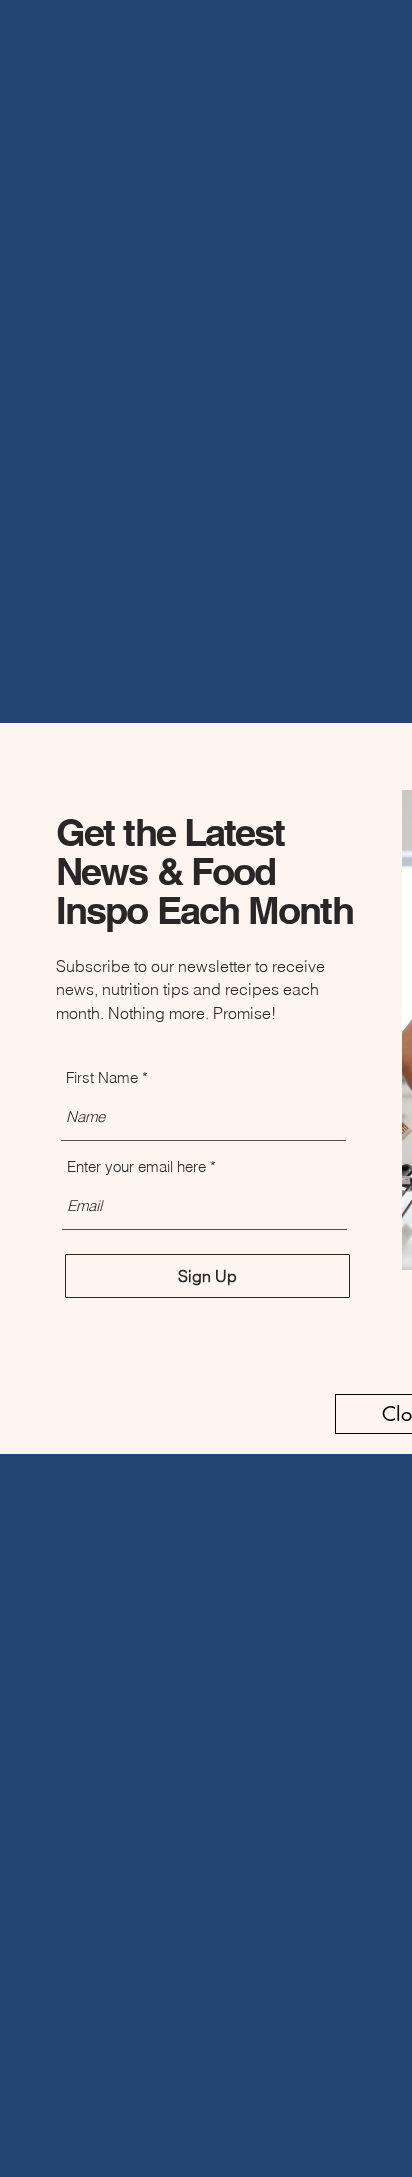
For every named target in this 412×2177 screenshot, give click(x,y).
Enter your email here (136, 1166)
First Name (102, 1077)
